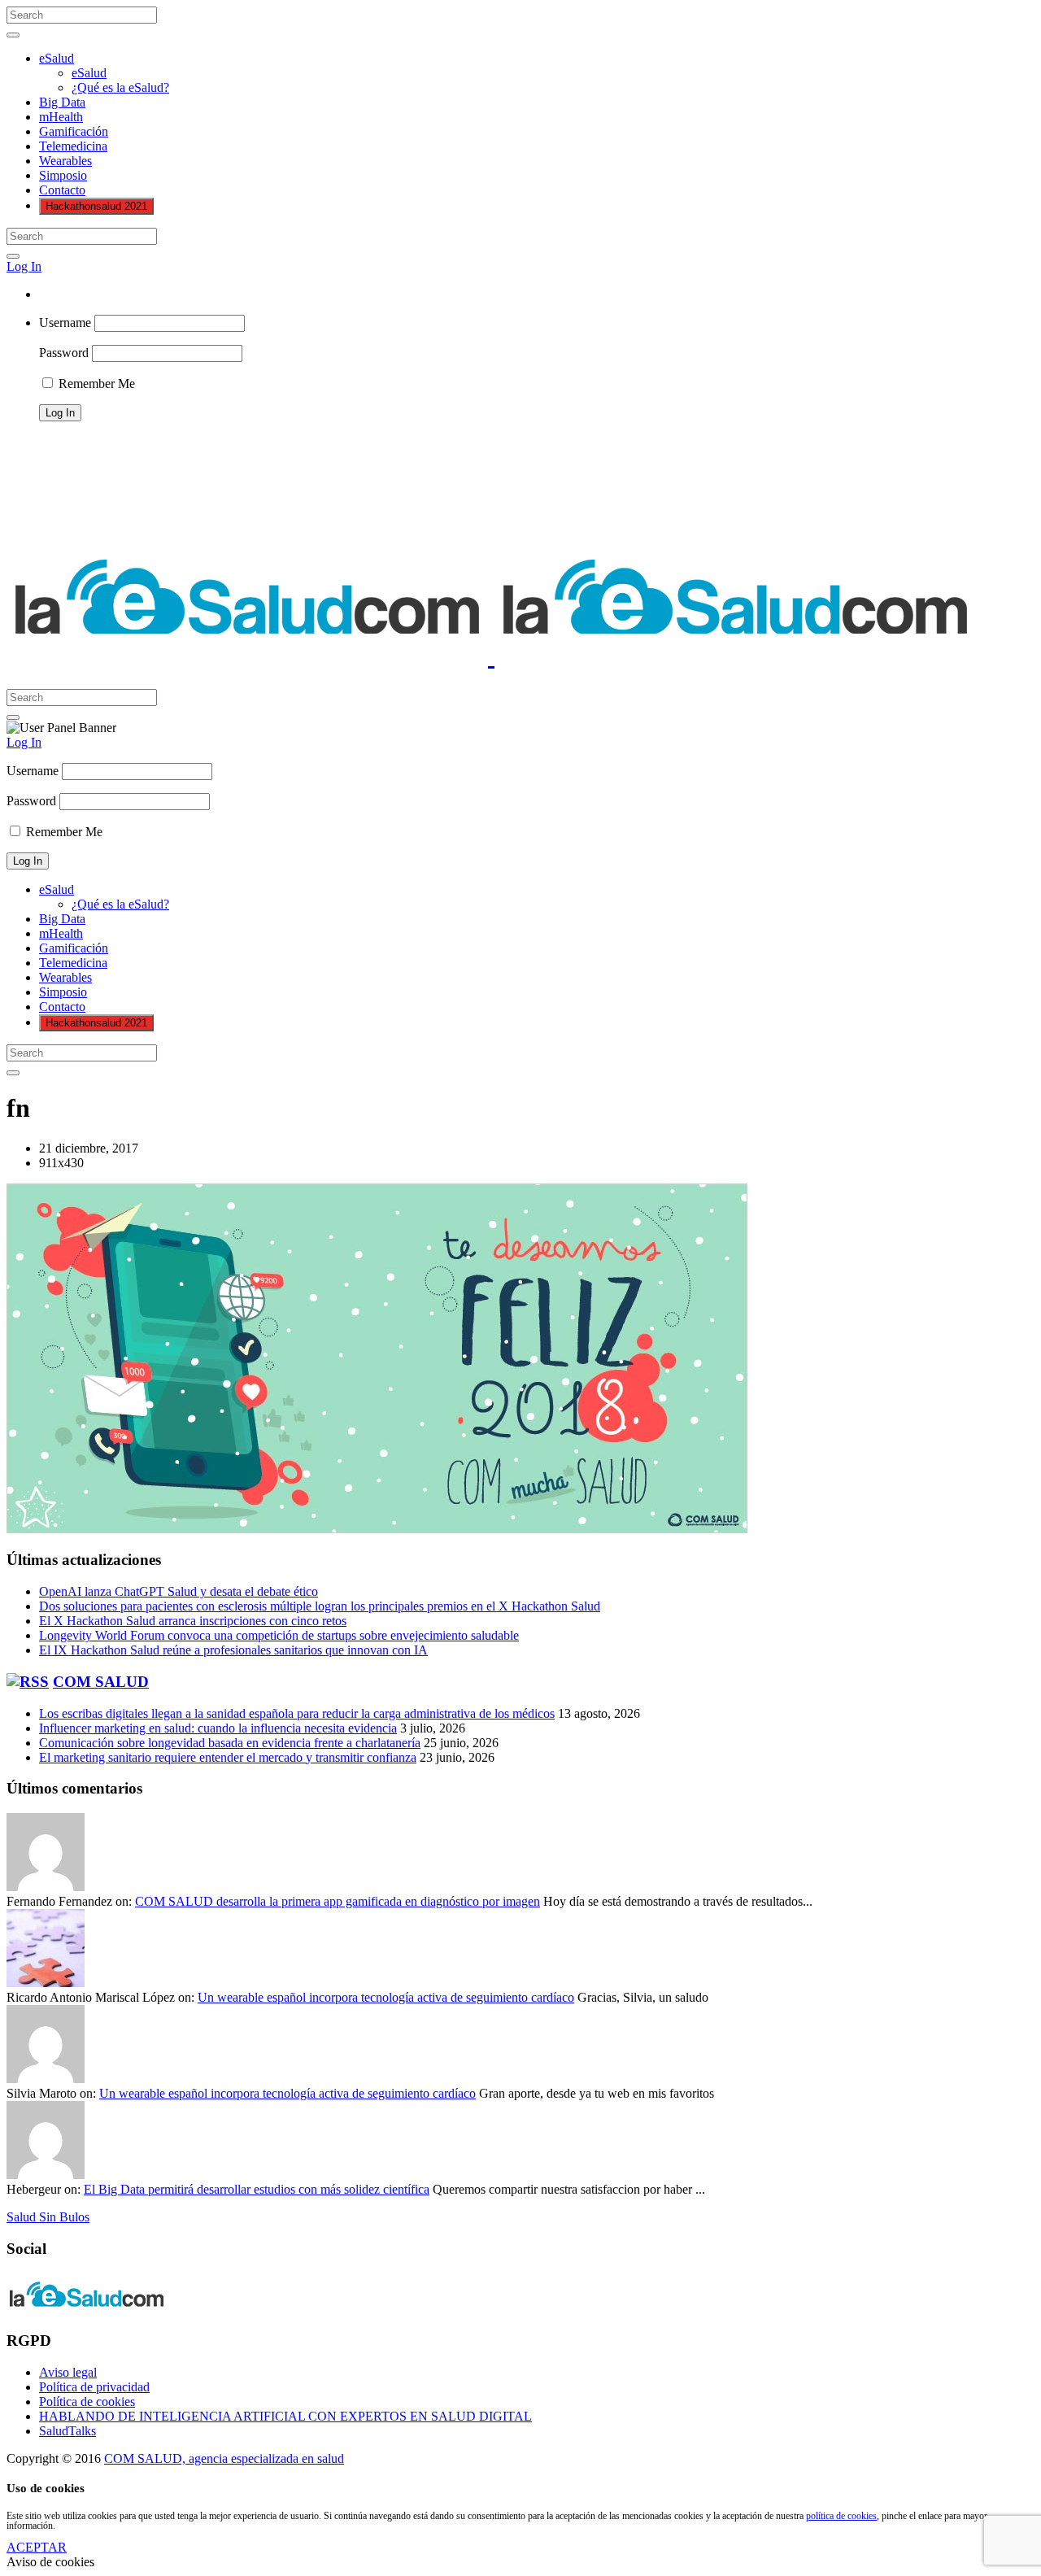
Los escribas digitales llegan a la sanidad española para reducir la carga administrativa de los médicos (297, 1713)
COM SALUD (101, 1682)
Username (65, 323)
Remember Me (95, 384)
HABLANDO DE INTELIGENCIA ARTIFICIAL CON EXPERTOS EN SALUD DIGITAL (285, 2416)
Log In (24, 266)
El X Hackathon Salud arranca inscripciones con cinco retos (193, 1621)
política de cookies (841, 2516)
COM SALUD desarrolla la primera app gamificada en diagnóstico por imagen (338, 1901)
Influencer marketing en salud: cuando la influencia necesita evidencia (218, 1728)
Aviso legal (68, 2372)
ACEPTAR (37, 2547)
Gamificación (74, 131)
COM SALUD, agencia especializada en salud (224, 2458)
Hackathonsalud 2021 (96, 206)
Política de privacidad (94, 2387)
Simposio (63, 175)
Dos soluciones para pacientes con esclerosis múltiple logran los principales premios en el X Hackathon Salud (320, 1606)
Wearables (65, 161)
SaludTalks (68, 2431)
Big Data (62, 102)
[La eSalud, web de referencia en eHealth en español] (491, 656)
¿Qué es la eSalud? (120, 87)
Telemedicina (73, 146)
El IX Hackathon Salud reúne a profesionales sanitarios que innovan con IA (233, 1650)
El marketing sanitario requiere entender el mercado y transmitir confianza (228, 1757)
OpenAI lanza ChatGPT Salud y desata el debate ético (179, 1591)
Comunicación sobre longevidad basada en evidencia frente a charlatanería (230, 1743)
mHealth (61, 117)
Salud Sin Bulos (48, 2217)
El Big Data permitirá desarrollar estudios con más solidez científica (257, 2189)
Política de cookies (87, 2402)
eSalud (57, 58)
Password (64, 353)
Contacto (62, 190)
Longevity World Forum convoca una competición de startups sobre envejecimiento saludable (279, 1635)
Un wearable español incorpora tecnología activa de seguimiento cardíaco (386, 1997)
